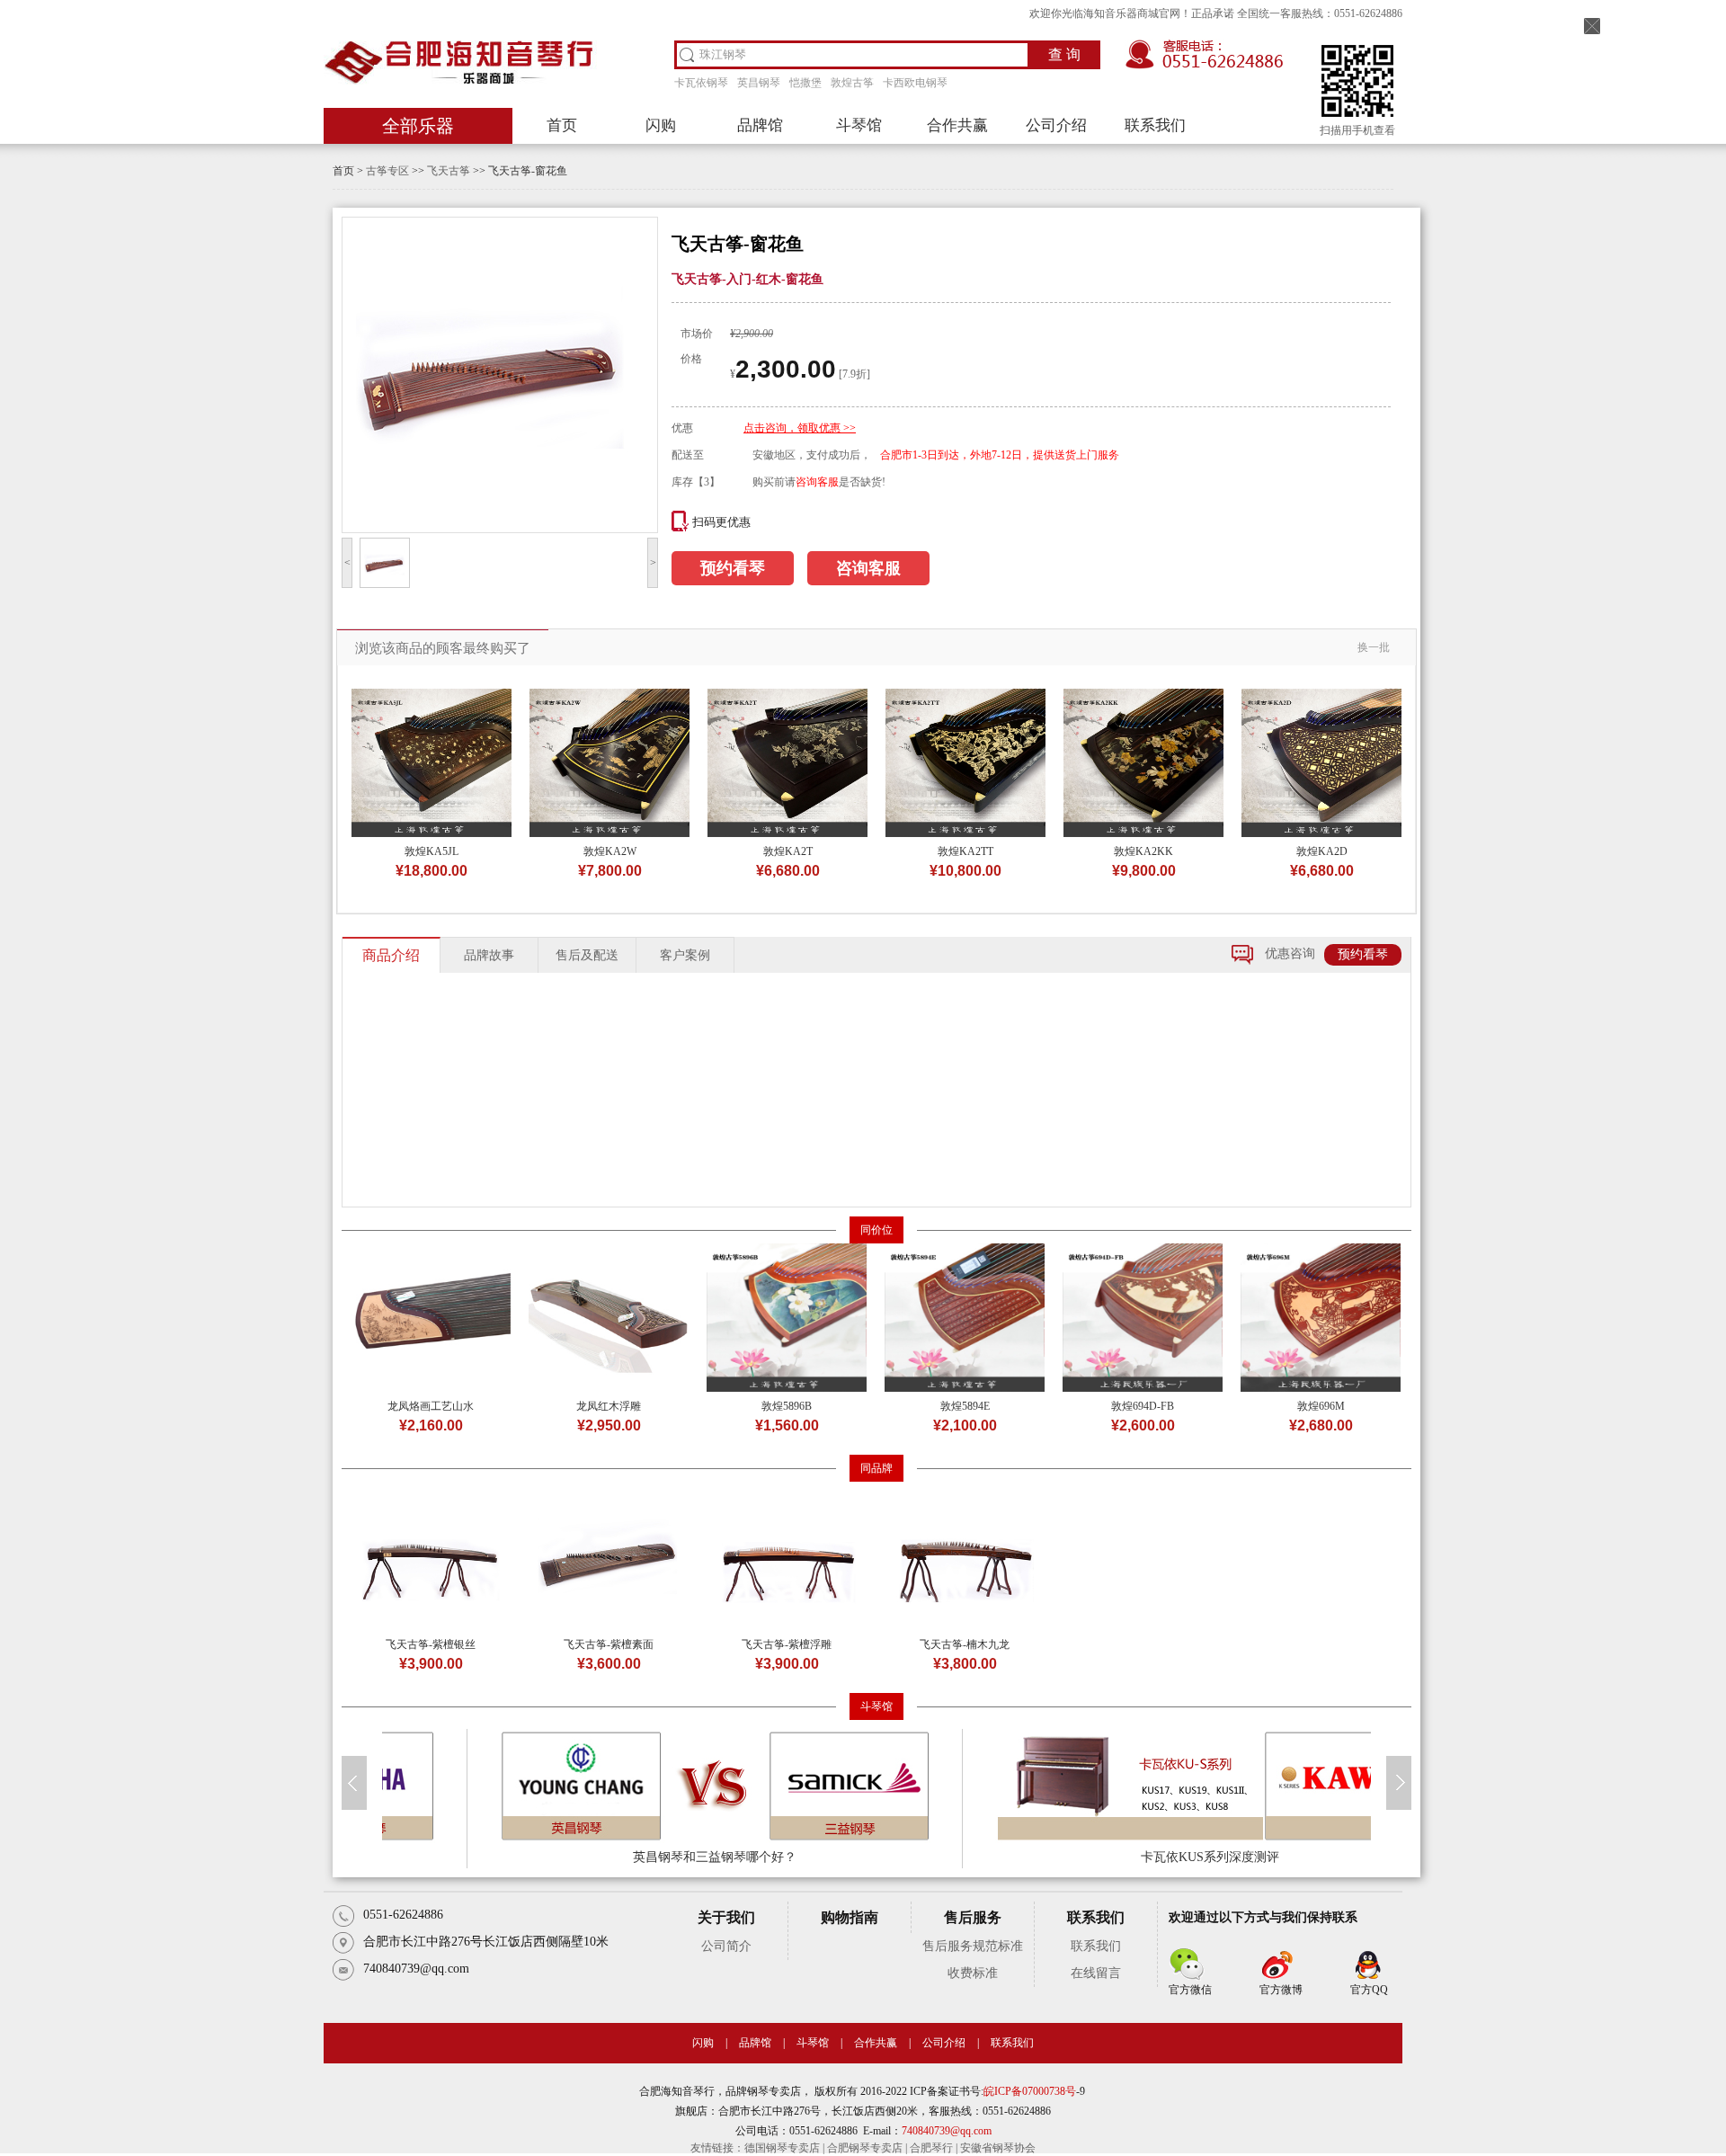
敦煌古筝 (852, 83)
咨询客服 (817, 482)
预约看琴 (733, 568)
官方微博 (1281, 1990)
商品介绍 (391, 955)
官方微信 (1190, 1990)
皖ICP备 (1003, 2091)
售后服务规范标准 (973, 1946)
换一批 (1374, 647)
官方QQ (1369, 1990)
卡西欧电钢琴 (915, 83)
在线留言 (1096, 1973)
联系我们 (1155, 125)
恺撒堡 (805, 83)
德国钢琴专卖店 (782, 2148)
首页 (562, 125)
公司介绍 (1056, 125)
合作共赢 (957, 125)
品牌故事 (489, 955)
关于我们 (726, 1917)
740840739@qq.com (947, 2131)
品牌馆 (760, 125)
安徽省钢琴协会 (998, 2148)
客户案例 (685, 955)
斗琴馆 (859, 125)
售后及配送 (587, 955)
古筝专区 (387, 171)
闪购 (661, 125)
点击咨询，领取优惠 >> (800, 428)
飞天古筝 (449, 171)
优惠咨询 (1290, 953)
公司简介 (726, 1946)
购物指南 (850, 1917)
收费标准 (973, 1973)
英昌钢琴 (759, 83)
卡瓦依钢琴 (701, 83)
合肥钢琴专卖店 (865, 2148)
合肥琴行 (931, 2148)
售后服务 (973, 1917)
